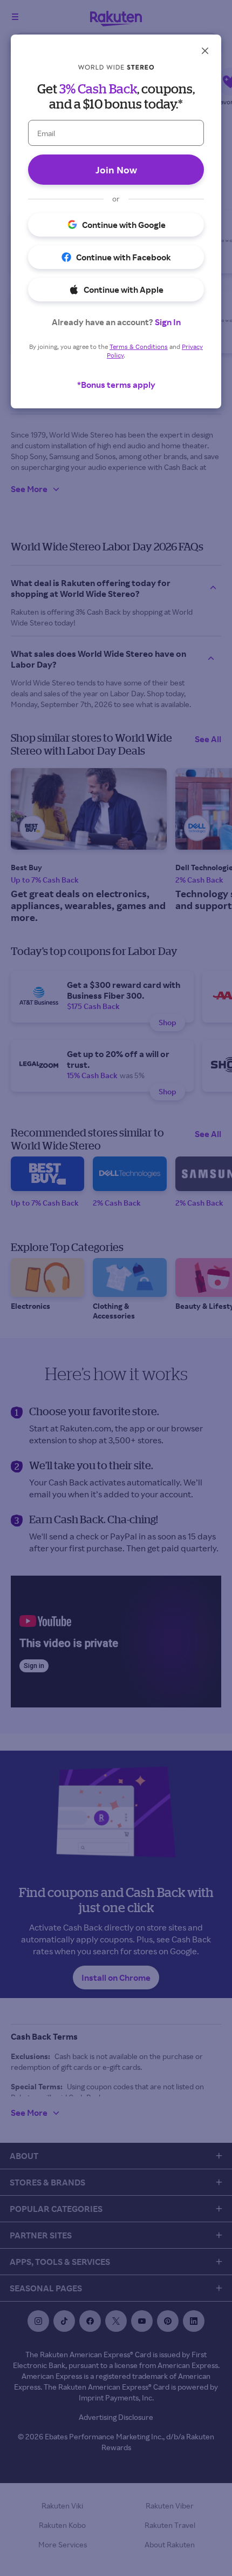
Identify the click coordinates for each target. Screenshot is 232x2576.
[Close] (205, 51)
